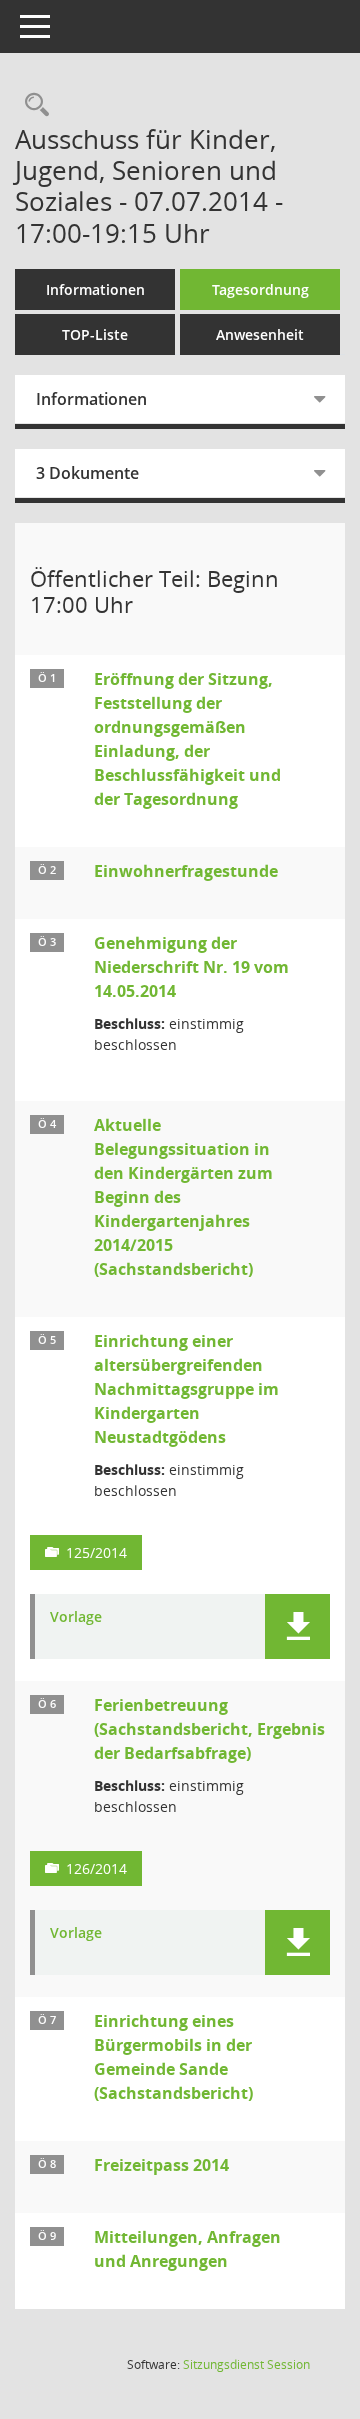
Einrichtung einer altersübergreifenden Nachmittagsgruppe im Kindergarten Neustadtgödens (186, 1389)
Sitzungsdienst (246, 2364)
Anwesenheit (260, 334)
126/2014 (96, 1868)
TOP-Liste (95, 334)
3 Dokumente (87, 473)
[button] (297, 1626)
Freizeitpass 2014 (161, 2165)
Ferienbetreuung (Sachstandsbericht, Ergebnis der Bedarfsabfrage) (209, 1729)
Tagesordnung (260, 289)
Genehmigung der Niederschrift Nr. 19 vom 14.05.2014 (191, 967)
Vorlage (76, 1617)
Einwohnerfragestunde (186, 871)
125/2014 (96, 1552)
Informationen (95, 289)
